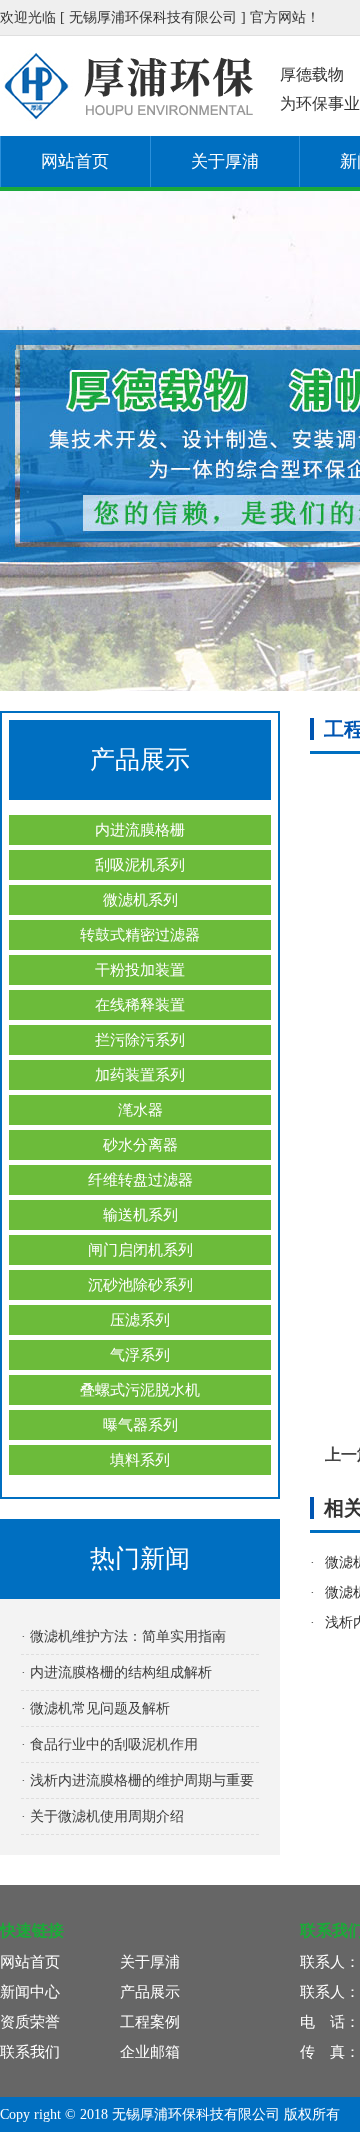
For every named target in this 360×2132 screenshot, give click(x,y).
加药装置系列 (140, 1075)
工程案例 (150, 2022)
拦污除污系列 (140, 1040)
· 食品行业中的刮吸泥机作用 (109, 1744)
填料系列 (140, 1460)
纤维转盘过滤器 (140, 1180)
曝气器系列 (140, 1425)
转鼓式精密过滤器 (140, 935)
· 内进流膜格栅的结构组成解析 (116, 1672)
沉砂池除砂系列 (140, 1285)
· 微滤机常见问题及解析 (95, 1708)
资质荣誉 (30, 2022)
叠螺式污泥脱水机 (140, 1390)
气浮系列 (140, 1355)
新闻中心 (30, 1992)
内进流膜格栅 (140, 830)
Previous (35, 441)
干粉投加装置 (140, 970)
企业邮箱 (150, 2052)
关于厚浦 (225, 161)
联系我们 (30, 2052)
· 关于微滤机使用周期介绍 (102, 1816)
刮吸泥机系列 (140, 865)
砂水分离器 (140, 1145)
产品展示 (150, 1992)
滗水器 (140, 1110)
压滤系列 (140, 1320)
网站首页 (75, 161)
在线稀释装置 (140, 1005)
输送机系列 (140, 1215)
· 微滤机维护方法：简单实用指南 (123, 1636)
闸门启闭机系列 (140, 1250)
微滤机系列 (140, 900)
